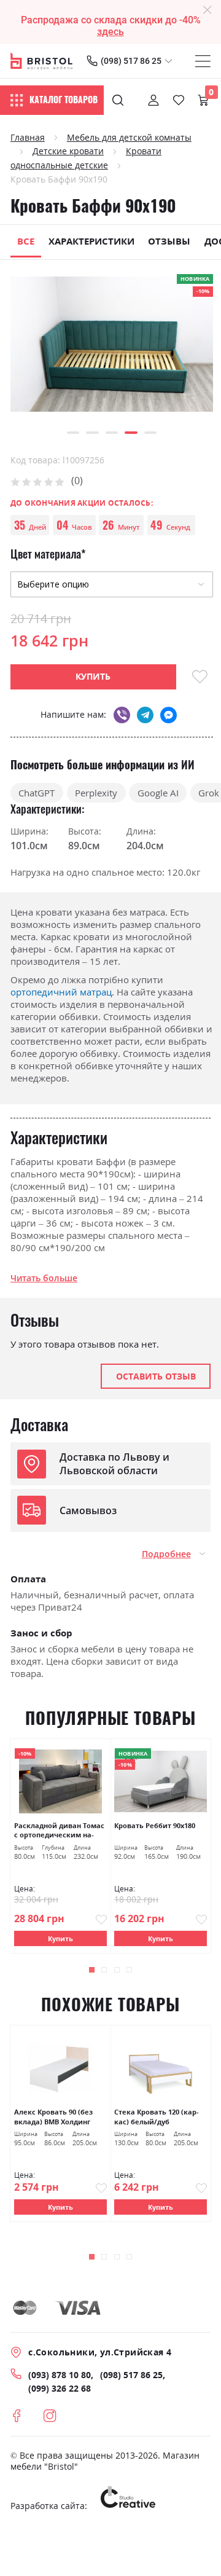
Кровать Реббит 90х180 (155, 1825)
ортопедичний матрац (61, 992)
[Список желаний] (179, 100)
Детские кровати (68, 151)
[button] (73, 433)
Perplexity (96, 793)
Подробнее (166, 1554)
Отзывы (169, 241)
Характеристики (91, 241)
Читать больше (44, 1278)
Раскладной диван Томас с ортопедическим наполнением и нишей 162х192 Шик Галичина (59, 1831)
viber (122, 715)
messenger (169, 715)
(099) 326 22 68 (60, 2389)
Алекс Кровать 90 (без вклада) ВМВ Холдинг (53, 2117)
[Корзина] (203, 100)
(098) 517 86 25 (131, 61)
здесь (110, 32)
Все (26, 241)
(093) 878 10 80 (60, 2375)
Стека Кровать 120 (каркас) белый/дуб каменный (157, 2117)
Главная (28, 138)
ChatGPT (37, 793)
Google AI (158, 793)
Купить (60, 1938)
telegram (145, 715)
